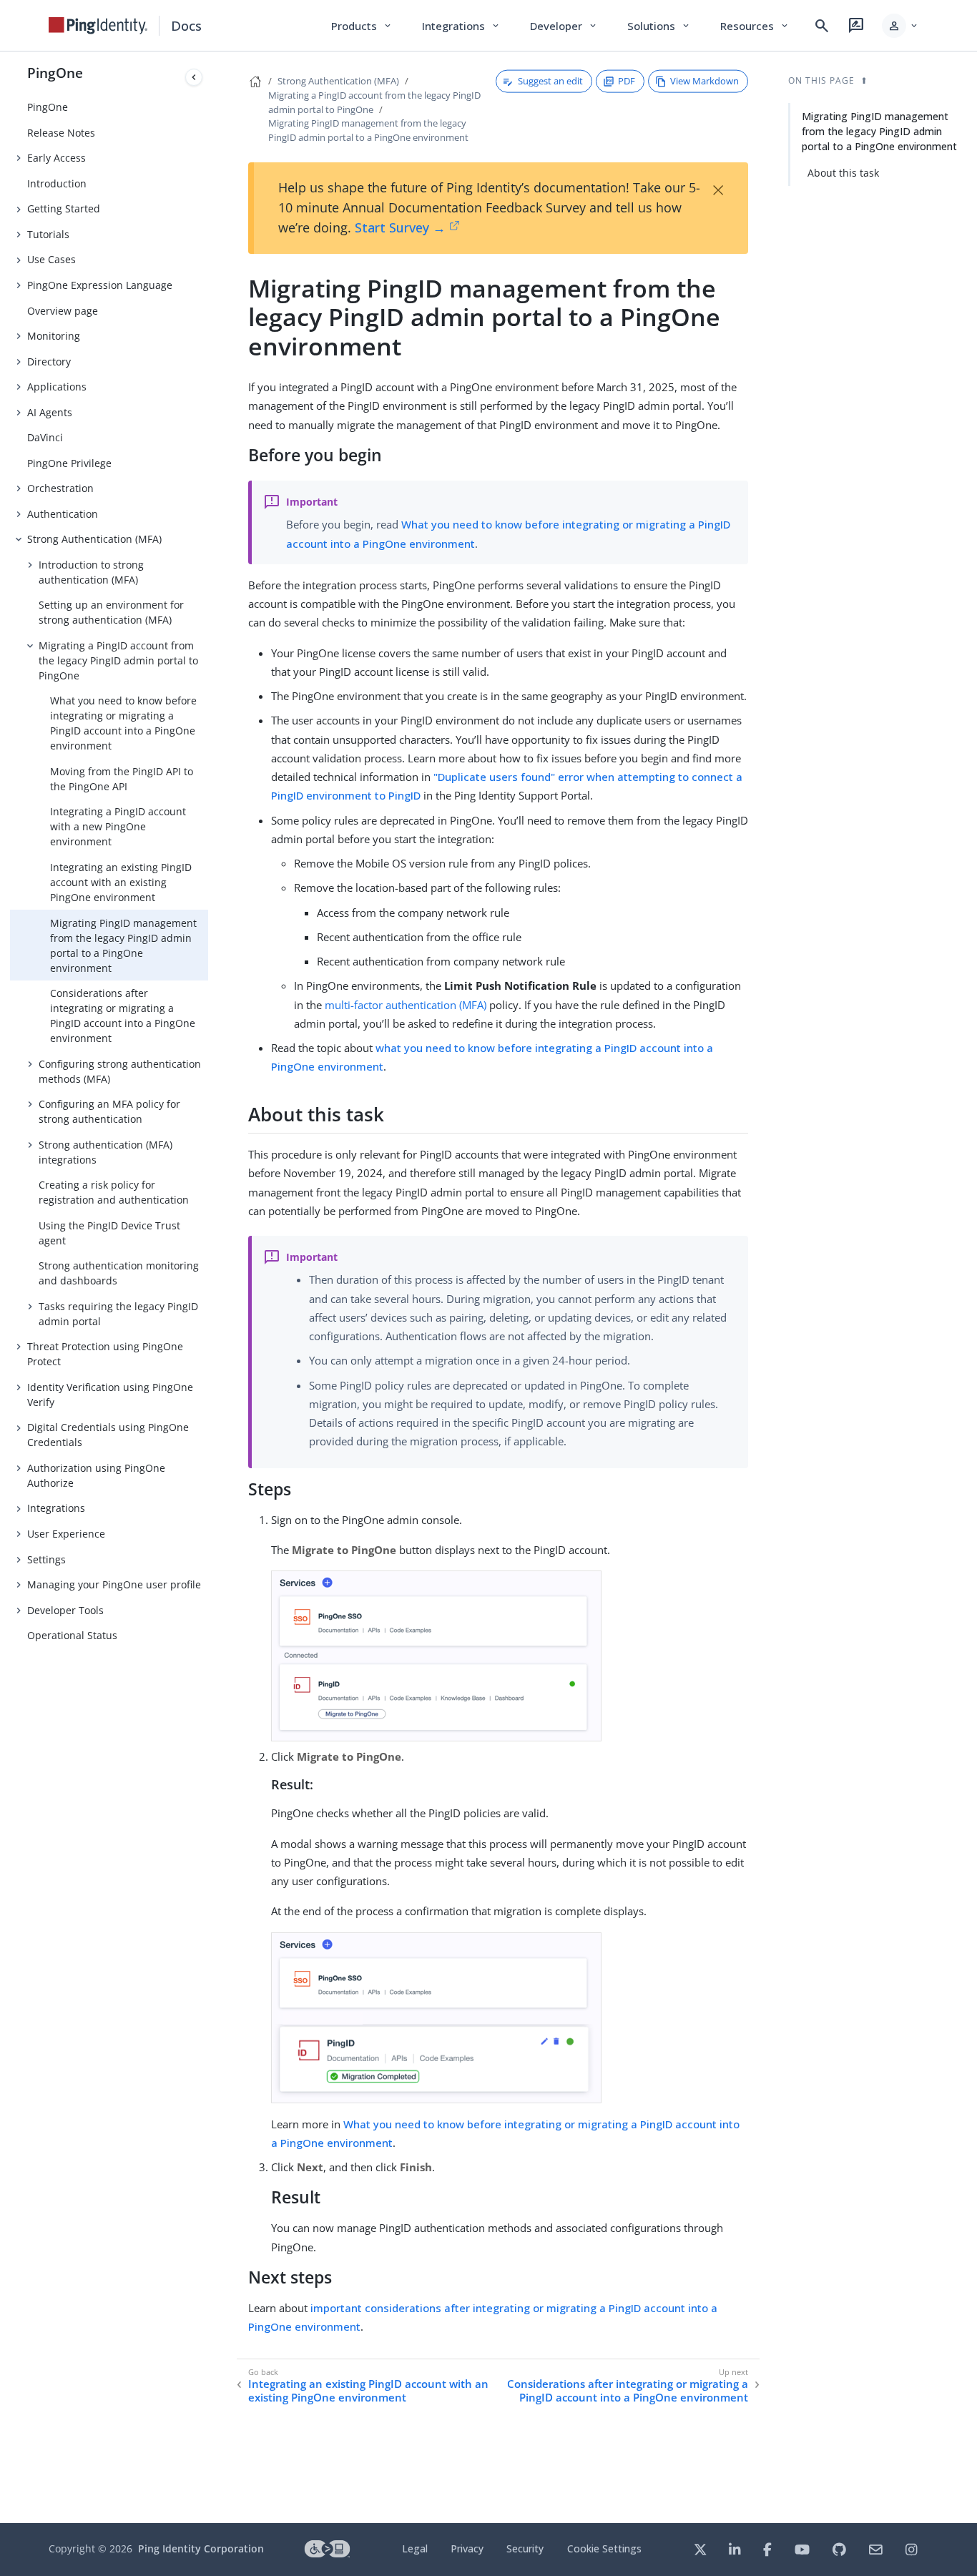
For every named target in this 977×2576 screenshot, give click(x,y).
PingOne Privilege (69, 463)
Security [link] (525, 2548)
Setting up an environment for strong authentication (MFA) (111, 612)
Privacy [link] (467, 2548)
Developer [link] (564, 26)
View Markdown (704, 81)
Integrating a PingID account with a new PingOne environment (118, 826)
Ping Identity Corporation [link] (201, 2548)
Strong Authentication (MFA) (94, 539)
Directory (49, 362)
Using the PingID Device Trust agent (109, 1233)
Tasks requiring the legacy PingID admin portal (118, 1314)
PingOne (55, 73)
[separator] (208, 1287)
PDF (627, 81)
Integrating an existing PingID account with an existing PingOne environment (121, 882)
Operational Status (72, 1635)
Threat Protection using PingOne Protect (105, 1354)
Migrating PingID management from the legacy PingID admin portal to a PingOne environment (123, 945)
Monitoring (54, 336)
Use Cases (51, 259)
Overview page (63, 311)
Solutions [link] (659, 26)
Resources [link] (755, 26)
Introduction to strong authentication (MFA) (91, 572)
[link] (98, 26)
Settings (46, 1559)
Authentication (63, 514)
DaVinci (45, 437)
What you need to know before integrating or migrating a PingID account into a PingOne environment (123, 723)
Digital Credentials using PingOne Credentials (108, 1435)
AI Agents (50, 412)
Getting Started (64, 208)
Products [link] (362, 26)
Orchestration (60, 488)
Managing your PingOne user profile (114, 1584)
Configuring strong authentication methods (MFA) (120, 1071)
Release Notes (61, 133)
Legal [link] (415, 2548)
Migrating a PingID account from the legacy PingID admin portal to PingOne (118, 660)
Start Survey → (400, 227)
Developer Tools (65, 1610)
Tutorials (48, 234)
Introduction (57, 183)
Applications (57, 387)
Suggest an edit (550, 81)
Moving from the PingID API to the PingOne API (122, 779)
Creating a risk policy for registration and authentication (114, 1192)
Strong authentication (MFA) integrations (105, 1152)
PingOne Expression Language (100, 285)
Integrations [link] (462, 26)
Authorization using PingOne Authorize (96, 1475)
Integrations (56, 1508)
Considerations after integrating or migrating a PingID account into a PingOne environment (123, 1016)
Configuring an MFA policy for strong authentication (109, 1111)
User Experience (66, 1534)
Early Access (57, 158)
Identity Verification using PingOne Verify (110, 1395)
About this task (843, 173)
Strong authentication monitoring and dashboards (119, 1273)
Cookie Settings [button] (604, 2548)
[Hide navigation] (194, 77)
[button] (901, 26)
